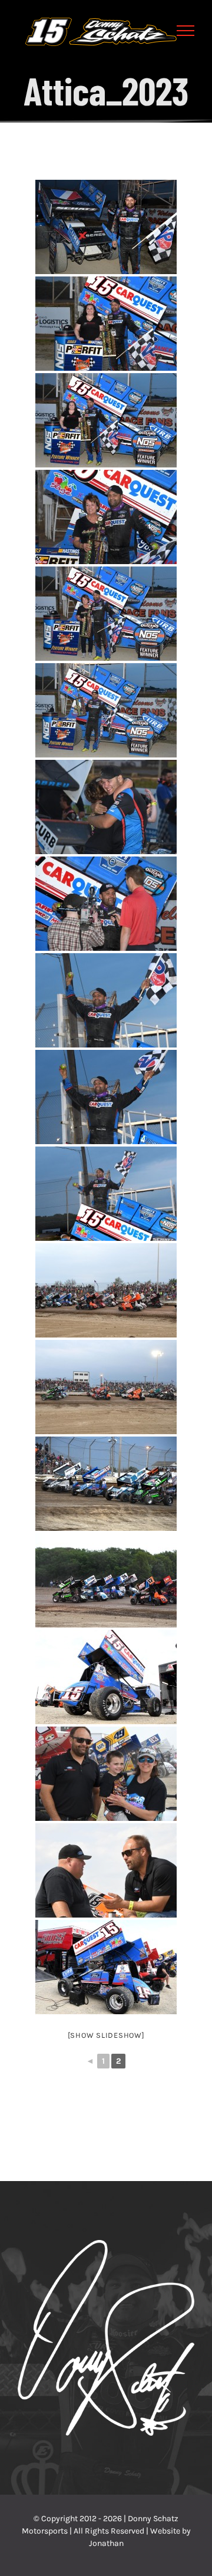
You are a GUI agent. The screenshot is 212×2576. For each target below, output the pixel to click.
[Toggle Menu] (186, 31)
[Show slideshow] (106, 2035)
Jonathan (106, 2543)
